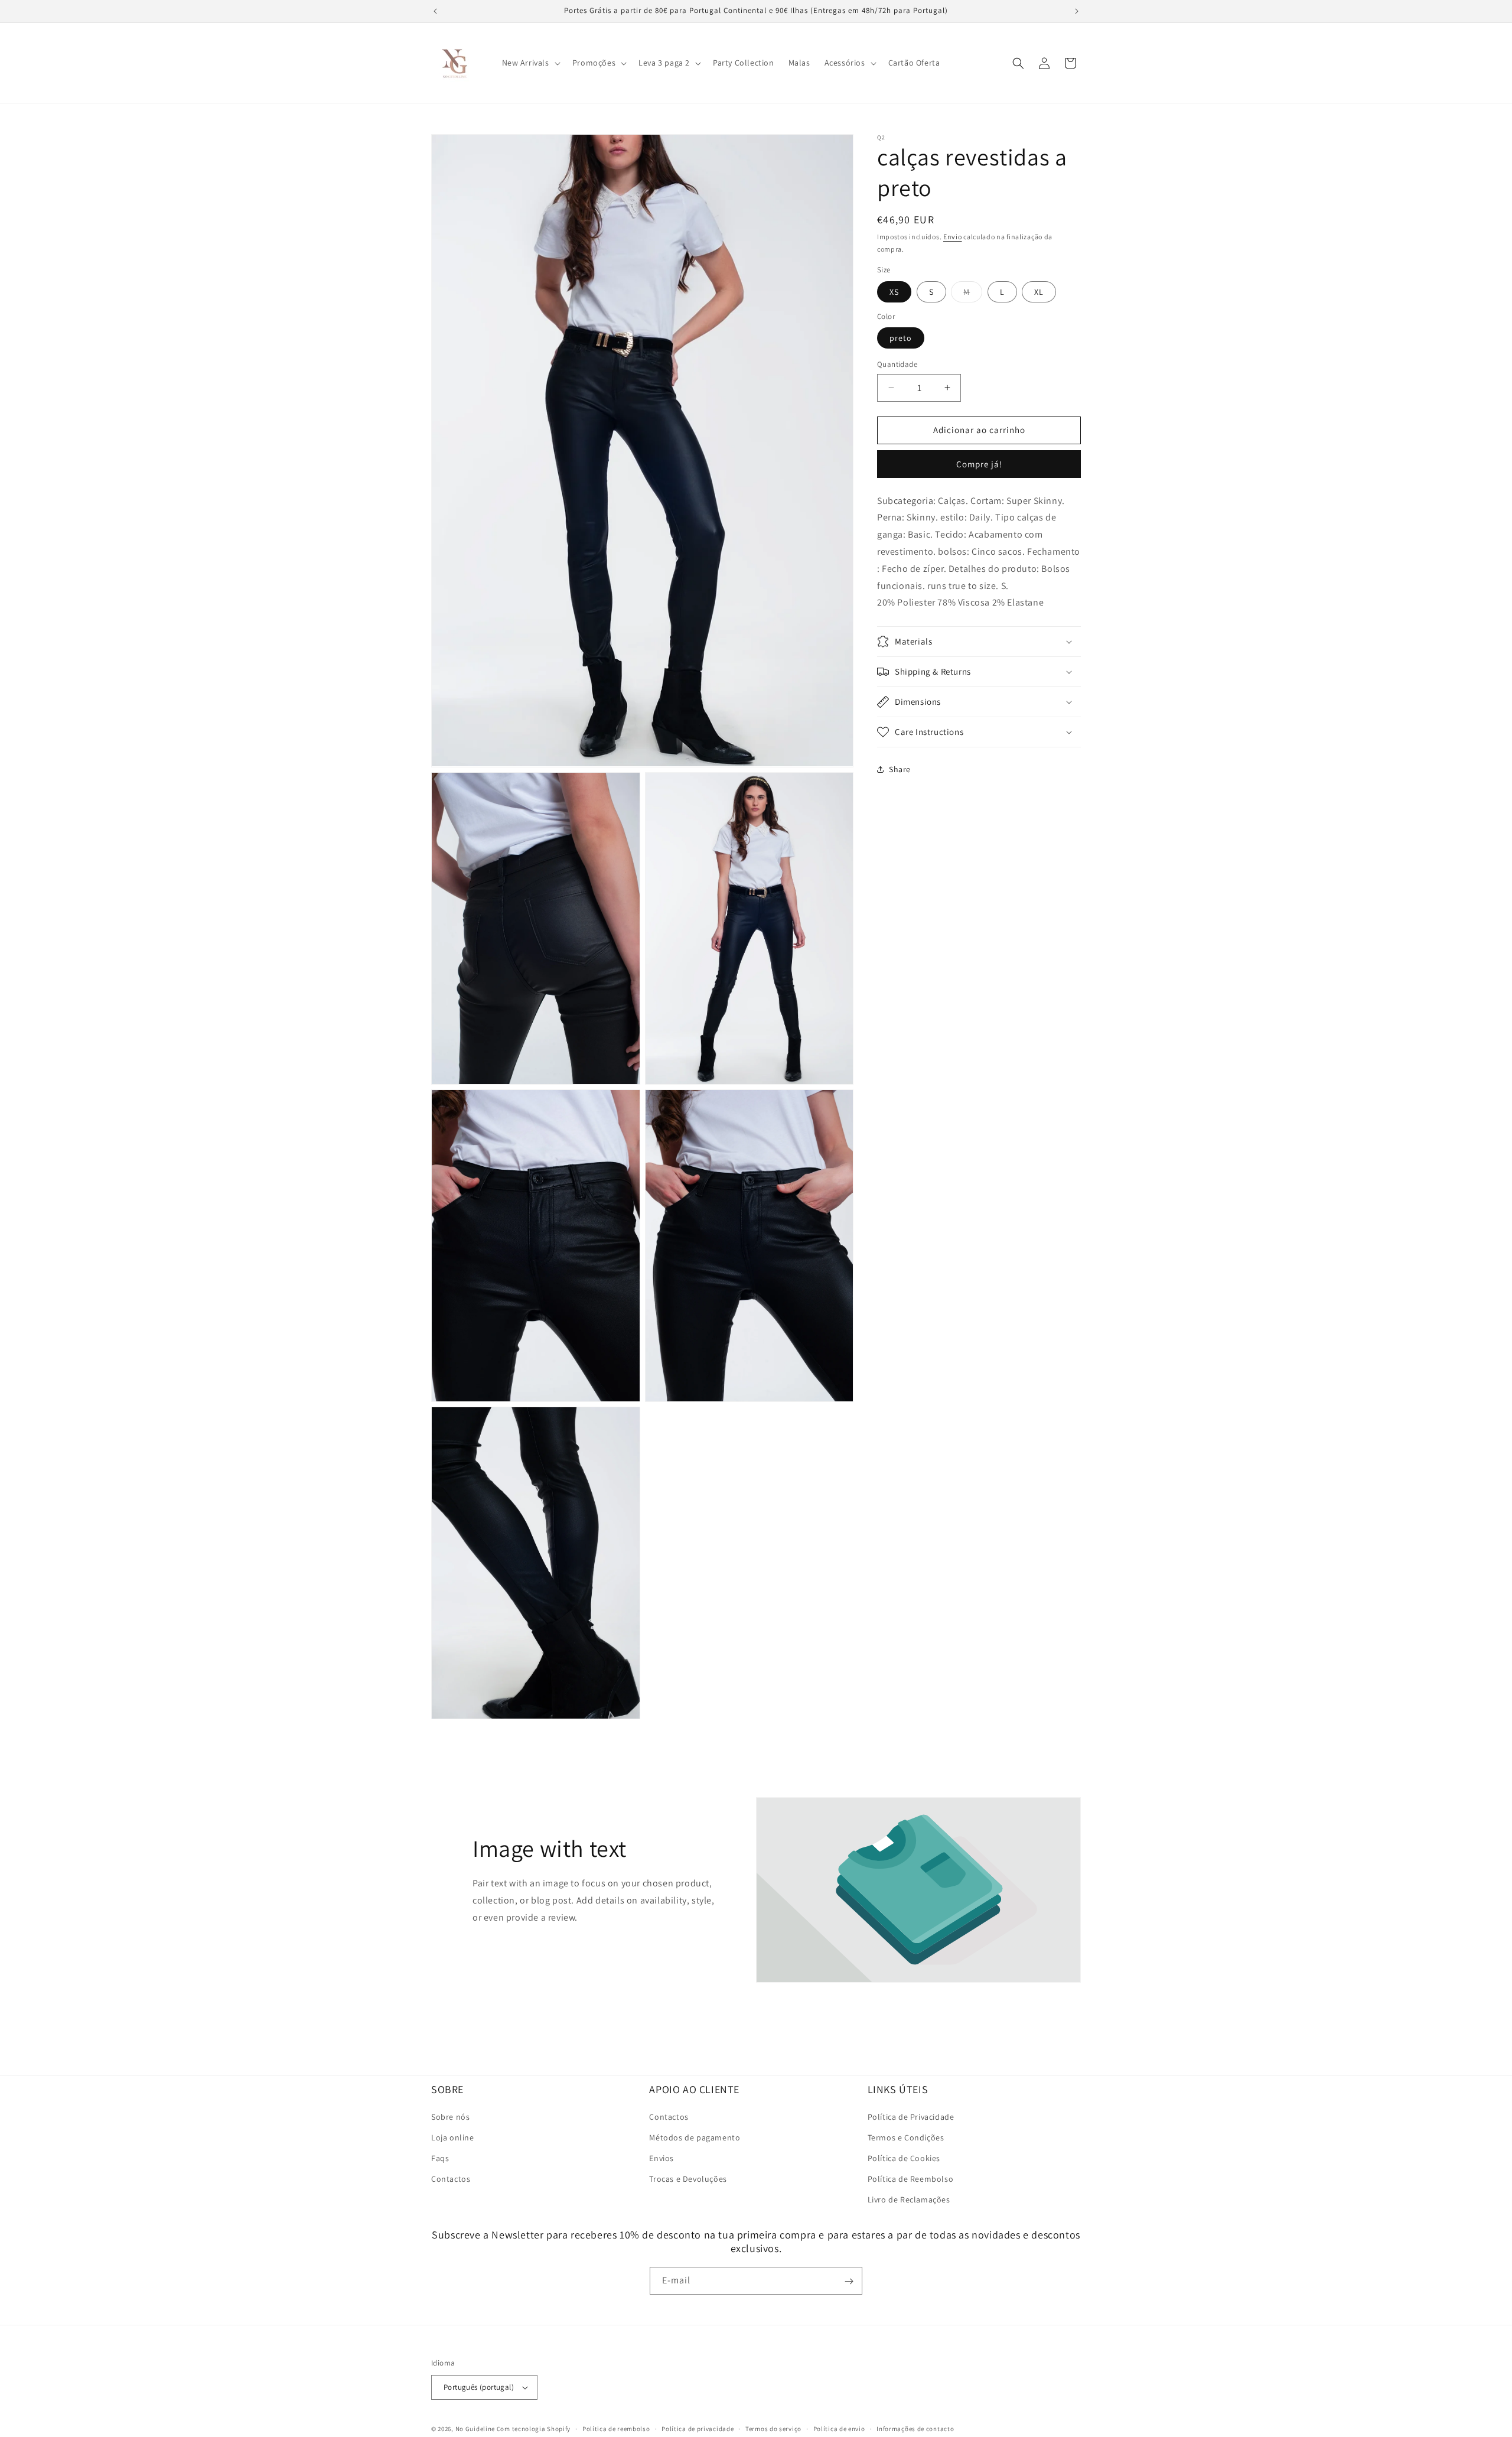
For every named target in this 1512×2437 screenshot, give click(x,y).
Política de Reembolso (911, 2179)
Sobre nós (450, 2116)
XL (1039, 291)
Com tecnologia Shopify (534, 2429)
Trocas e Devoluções (688, 2179)
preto (901, 338)
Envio (953, 237)
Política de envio (839, 2428)
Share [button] (900, 769)
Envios (661, 2158)
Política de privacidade (698, 2428)
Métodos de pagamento (695, 2137)
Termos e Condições (906, 2137)
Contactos (451, 2179)
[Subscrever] (849, 2281)
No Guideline (475, 2429)
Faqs (440, 2158)
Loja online (453, 2137)
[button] (530, 63)
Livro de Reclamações (909, 2200)
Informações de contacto (915, 2428)
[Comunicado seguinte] (1077, 11)
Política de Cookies (904, 2158)
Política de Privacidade (911, 2116)
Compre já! (979, 463)
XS (894, 291)
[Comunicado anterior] (435, 11)
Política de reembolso (616, 2428)
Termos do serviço (773, 2428)
